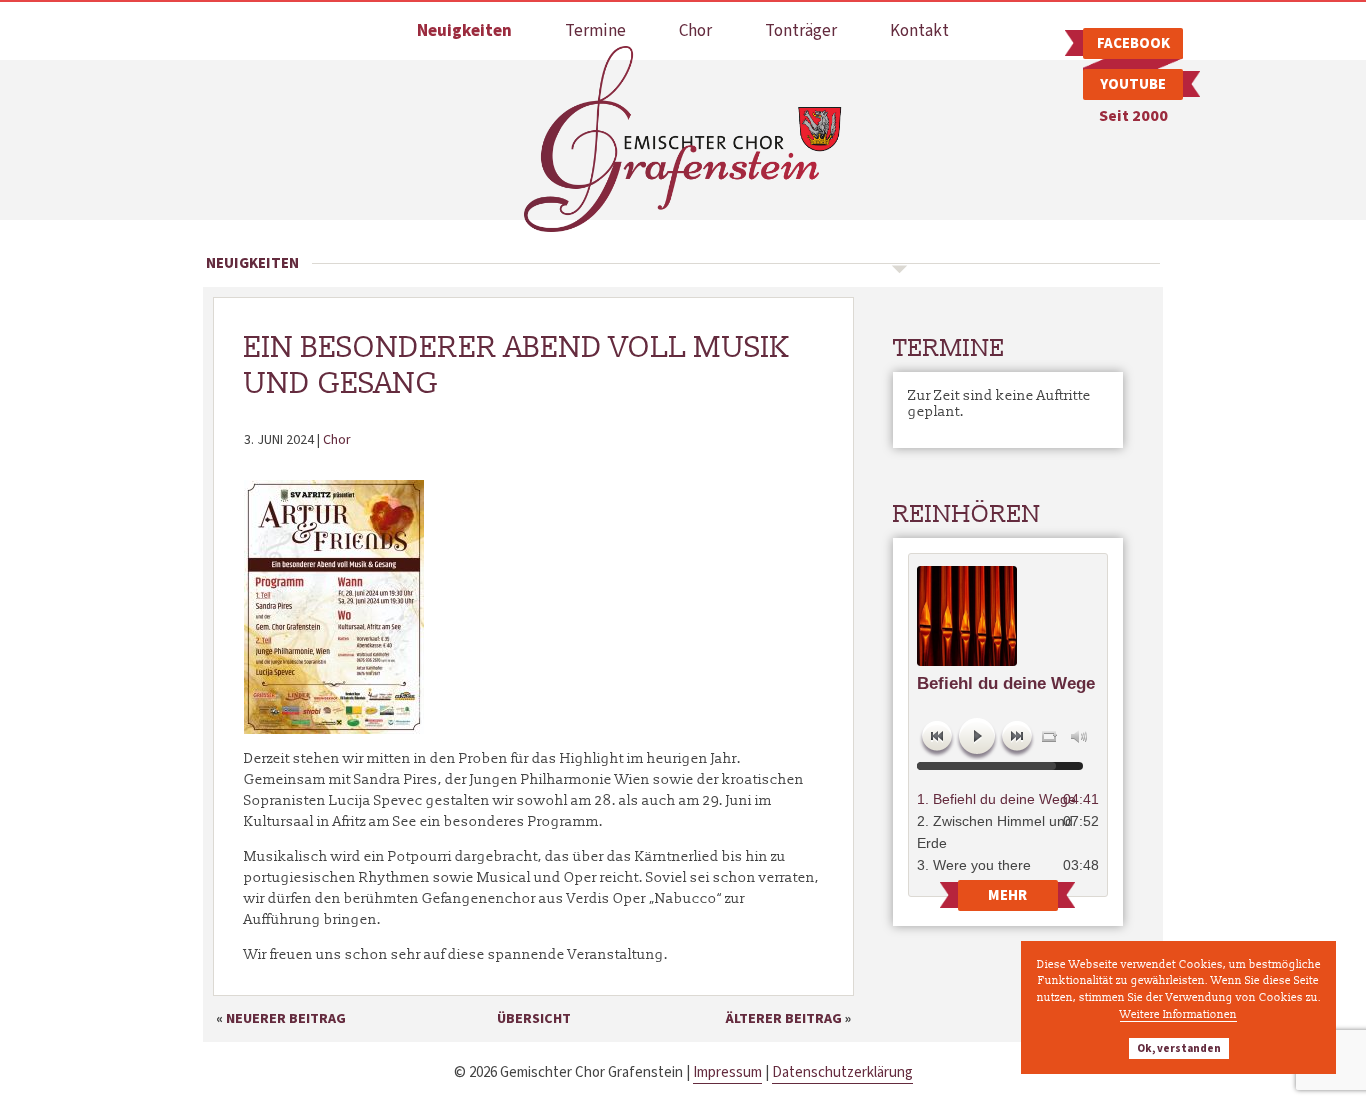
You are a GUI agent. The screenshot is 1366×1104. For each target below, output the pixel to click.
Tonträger (801, 31)
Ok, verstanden (1179, 1048)
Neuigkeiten (464, 31)
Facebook (1133, 43)
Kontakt (919, 31)
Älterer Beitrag (784, 1019)
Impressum (727, 1072)
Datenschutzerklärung (842, 1072)
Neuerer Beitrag (286, 1019)
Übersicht (534, 1019)
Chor (695, 31)
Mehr (1007, 895)
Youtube (1133, 84)
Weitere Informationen (1178, 1014)
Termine (595, 31)
